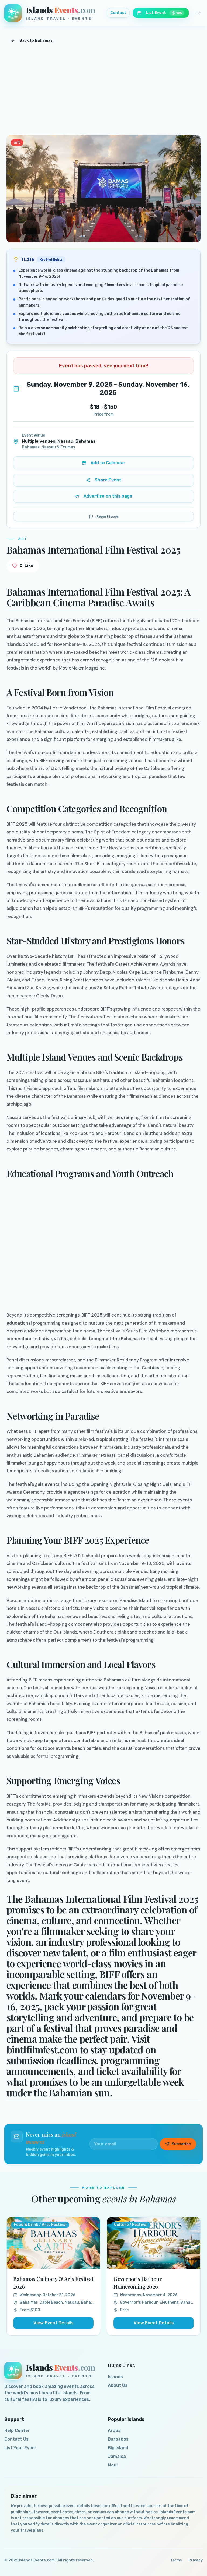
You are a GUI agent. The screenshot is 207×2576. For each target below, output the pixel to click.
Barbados (118, 2439)
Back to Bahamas (36, 41)
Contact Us (16, 2439)
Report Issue (107, 516)
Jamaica (117, 2456)
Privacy (196, 2560)
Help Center (17, 2431)
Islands (115, 2377)
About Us (118, 2385)
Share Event (108, 480)
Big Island (118, 2448)
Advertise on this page (108, 496)
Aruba (114, 2431)
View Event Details (54, 2323)
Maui (113, 2465)
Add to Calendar (108, 463)
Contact (118, 13)
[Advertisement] (103, 91)
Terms (176, 2560)
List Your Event (21, 2448)
